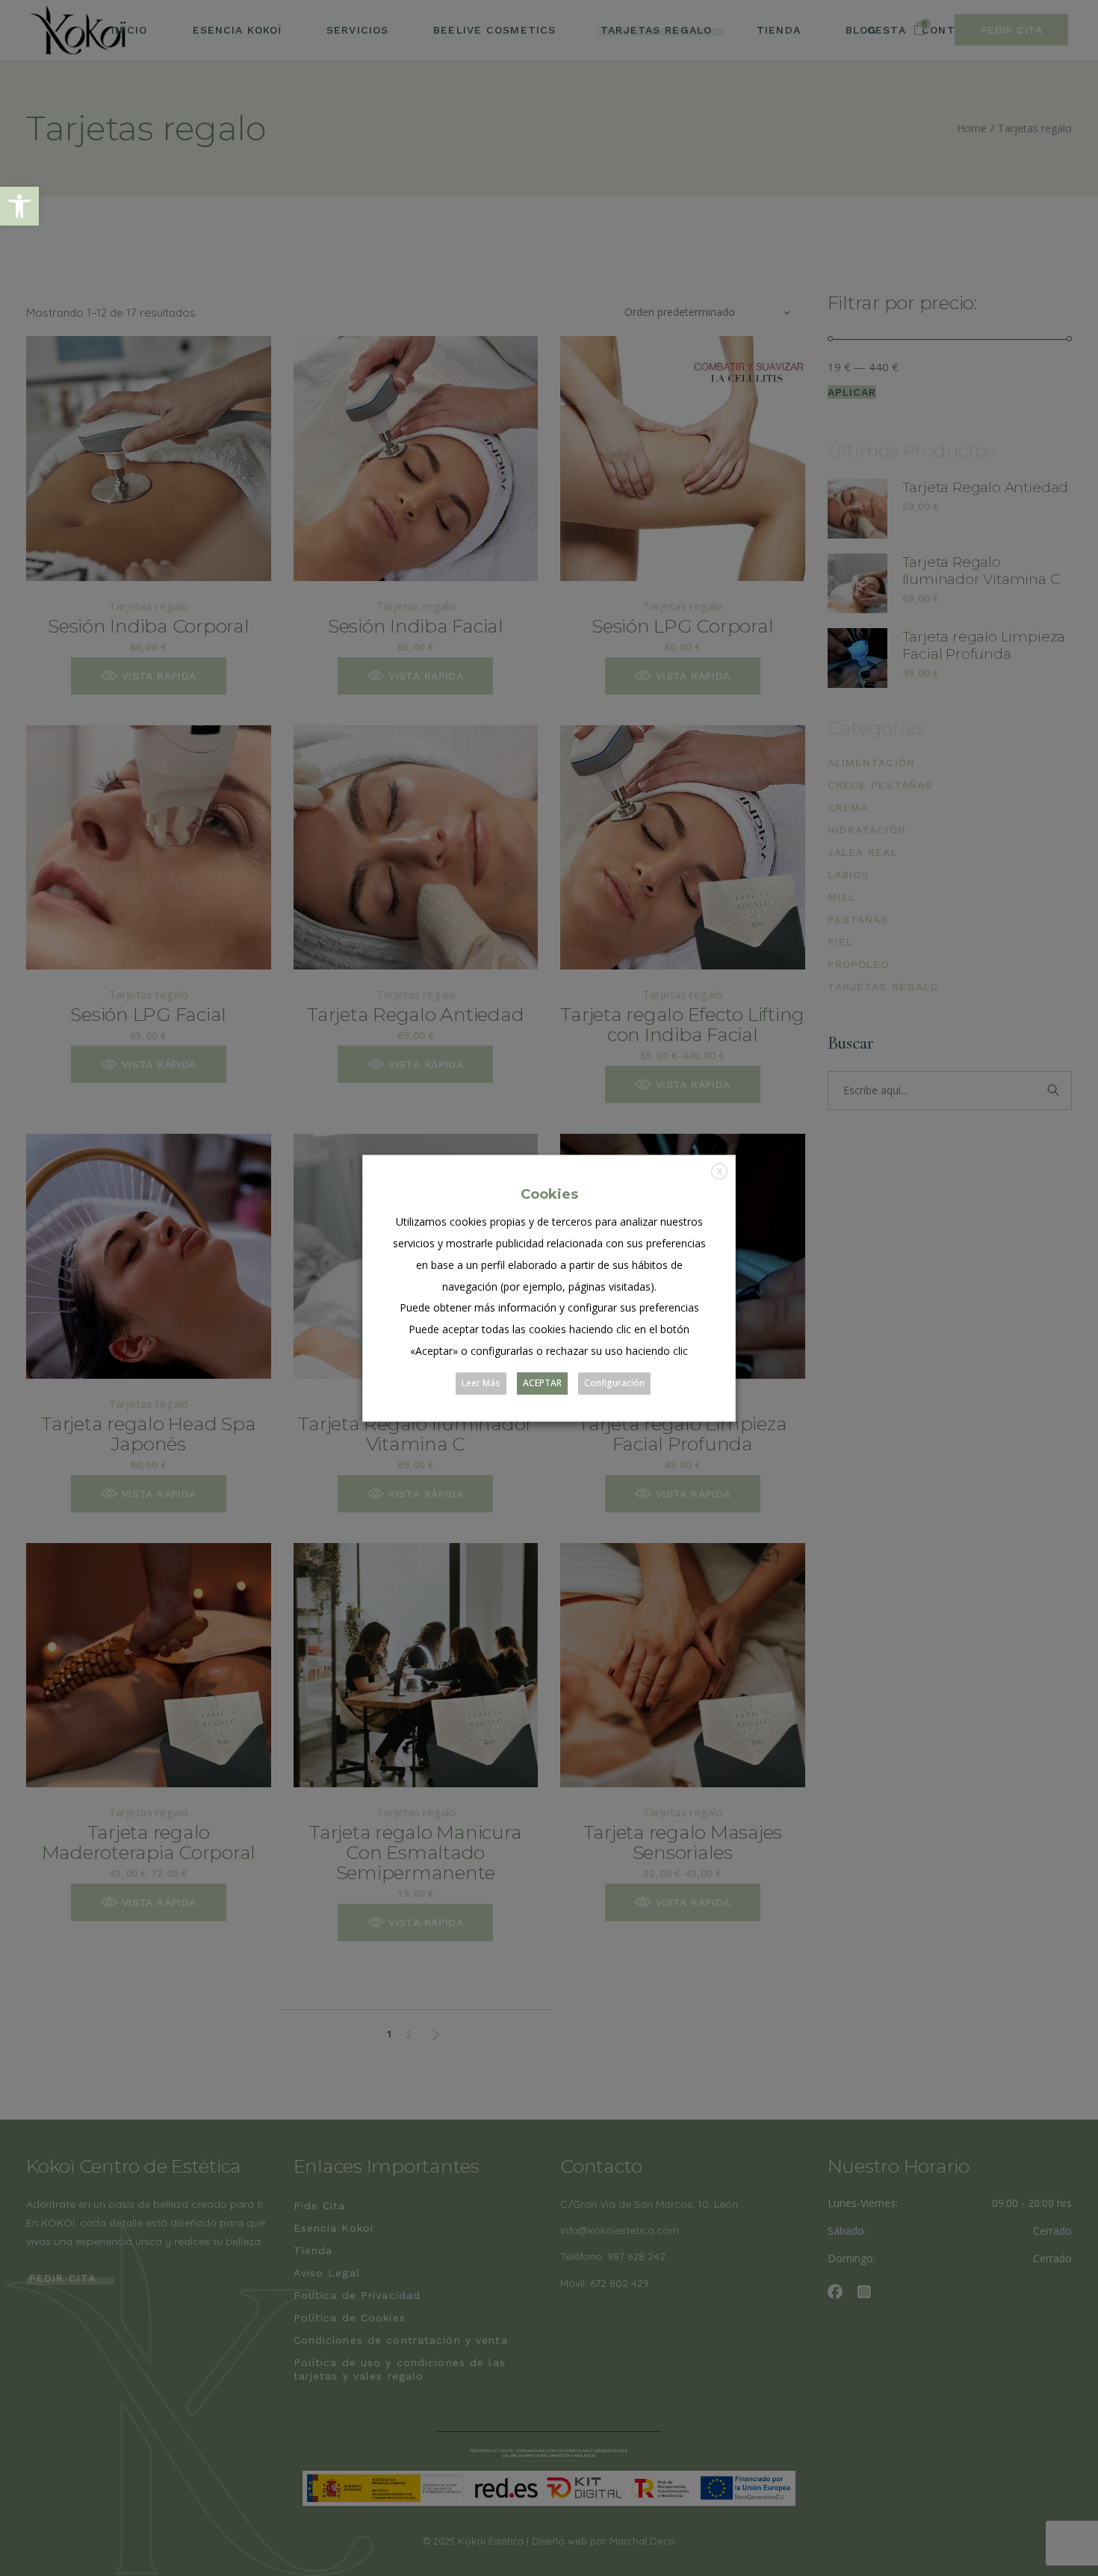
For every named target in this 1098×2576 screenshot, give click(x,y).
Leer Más (481, 1383)
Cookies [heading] (549, 1194)
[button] (19, 206)
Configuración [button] (614, 1383)
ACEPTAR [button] (542, 1383)
